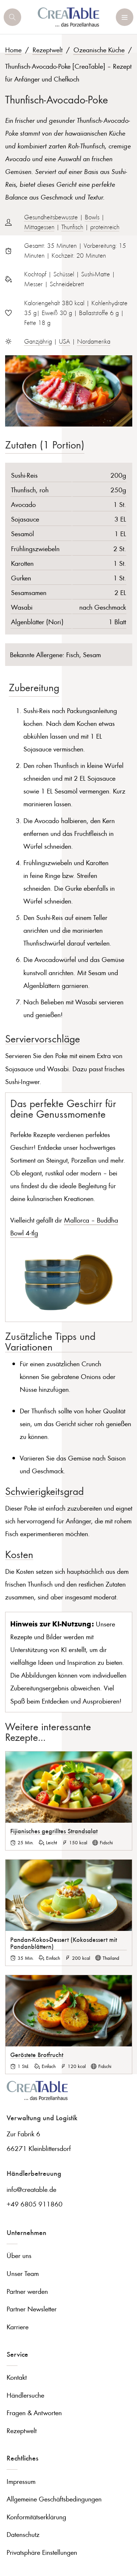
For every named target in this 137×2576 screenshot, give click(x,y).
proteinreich (105, 227)
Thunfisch (72, 227)
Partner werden (27, 2291)
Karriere (18, 2327)
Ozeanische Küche (99, 50)
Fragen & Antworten (34, 2412)
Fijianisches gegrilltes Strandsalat (54, 1831)
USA (64, 341)
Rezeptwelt (47, 50)
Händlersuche (25, 2395)
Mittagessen (39, 227)
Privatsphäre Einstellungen (42, 2552)
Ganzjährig (38, 341)
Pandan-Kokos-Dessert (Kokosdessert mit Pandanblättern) (64, 1943)
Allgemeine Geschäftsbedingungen (54, 2499)
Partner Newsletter (32, 2309)
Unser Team (23, 2273)
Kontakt (17, 2377)
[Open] (12, 17)
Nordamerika (94, 341)
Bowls (92, 217)
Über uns (19, 2255)
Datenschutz (23, 2534)
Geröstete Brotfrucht (37, 2054)
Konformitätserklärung (36, 2517)
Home (13, 50)
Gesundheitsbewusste (51, 217)
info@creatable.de (31, 2189)
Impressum (21, 2481)
